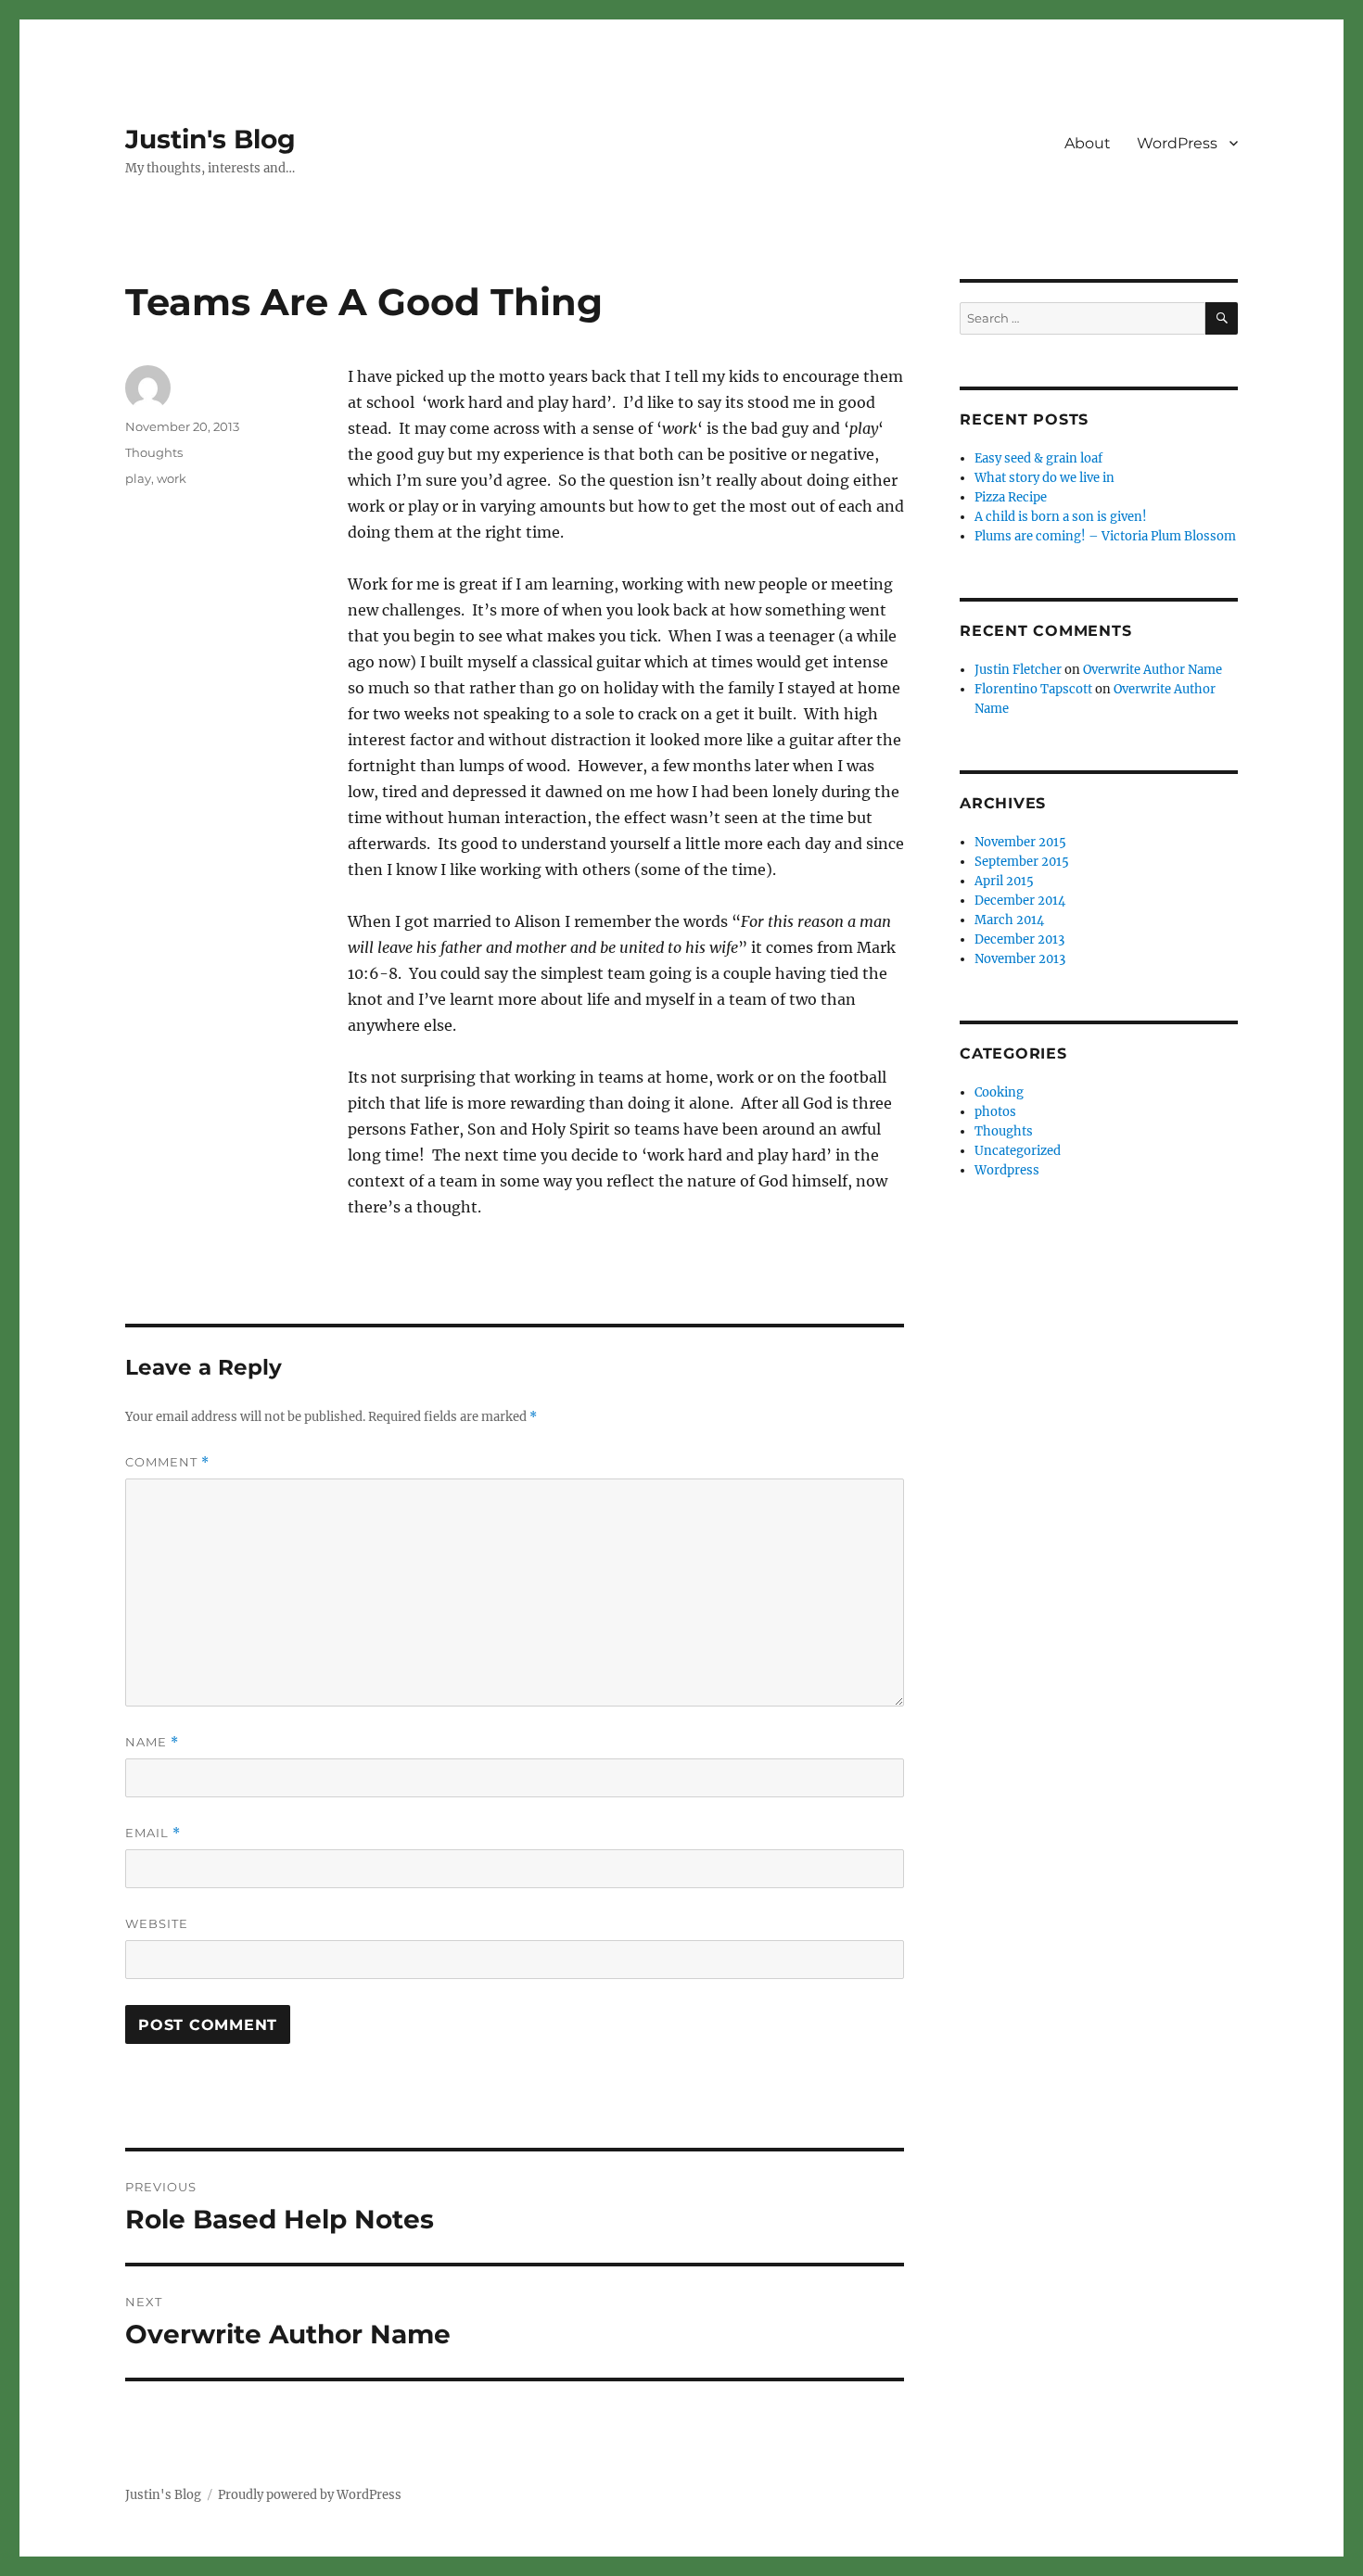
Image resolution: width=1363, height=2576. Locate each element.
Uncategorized (1018, 1151)
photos (995, 1112)
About (1088, 143)
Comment (167, 1462)
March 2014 (1009, 920)
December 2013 (1019, 939)
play (138, 478)
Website (157, 1923)
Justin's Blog (210, 139)
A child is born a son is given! (1061, 517)
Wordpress (1007, 1170)
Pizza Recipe (1011, 497)
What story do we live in (1045, 478)
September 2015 (1022, 862)
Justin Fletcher (1018, 670)
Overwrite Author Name (1153, 670)
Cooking (999, 1092)
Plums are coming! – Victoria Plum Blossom (1105, 536)
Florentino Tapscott (1033, 689)
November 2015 (1020, 842)
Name (152, 1742)
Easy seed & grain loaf (1038, 458)
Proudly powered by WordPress (310, 2495)
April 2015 (1004, 881)
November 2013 (1020, 959)
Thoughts (154, 452)
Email (153, 1833)
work (172, 478)
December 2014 (1020, 901)
